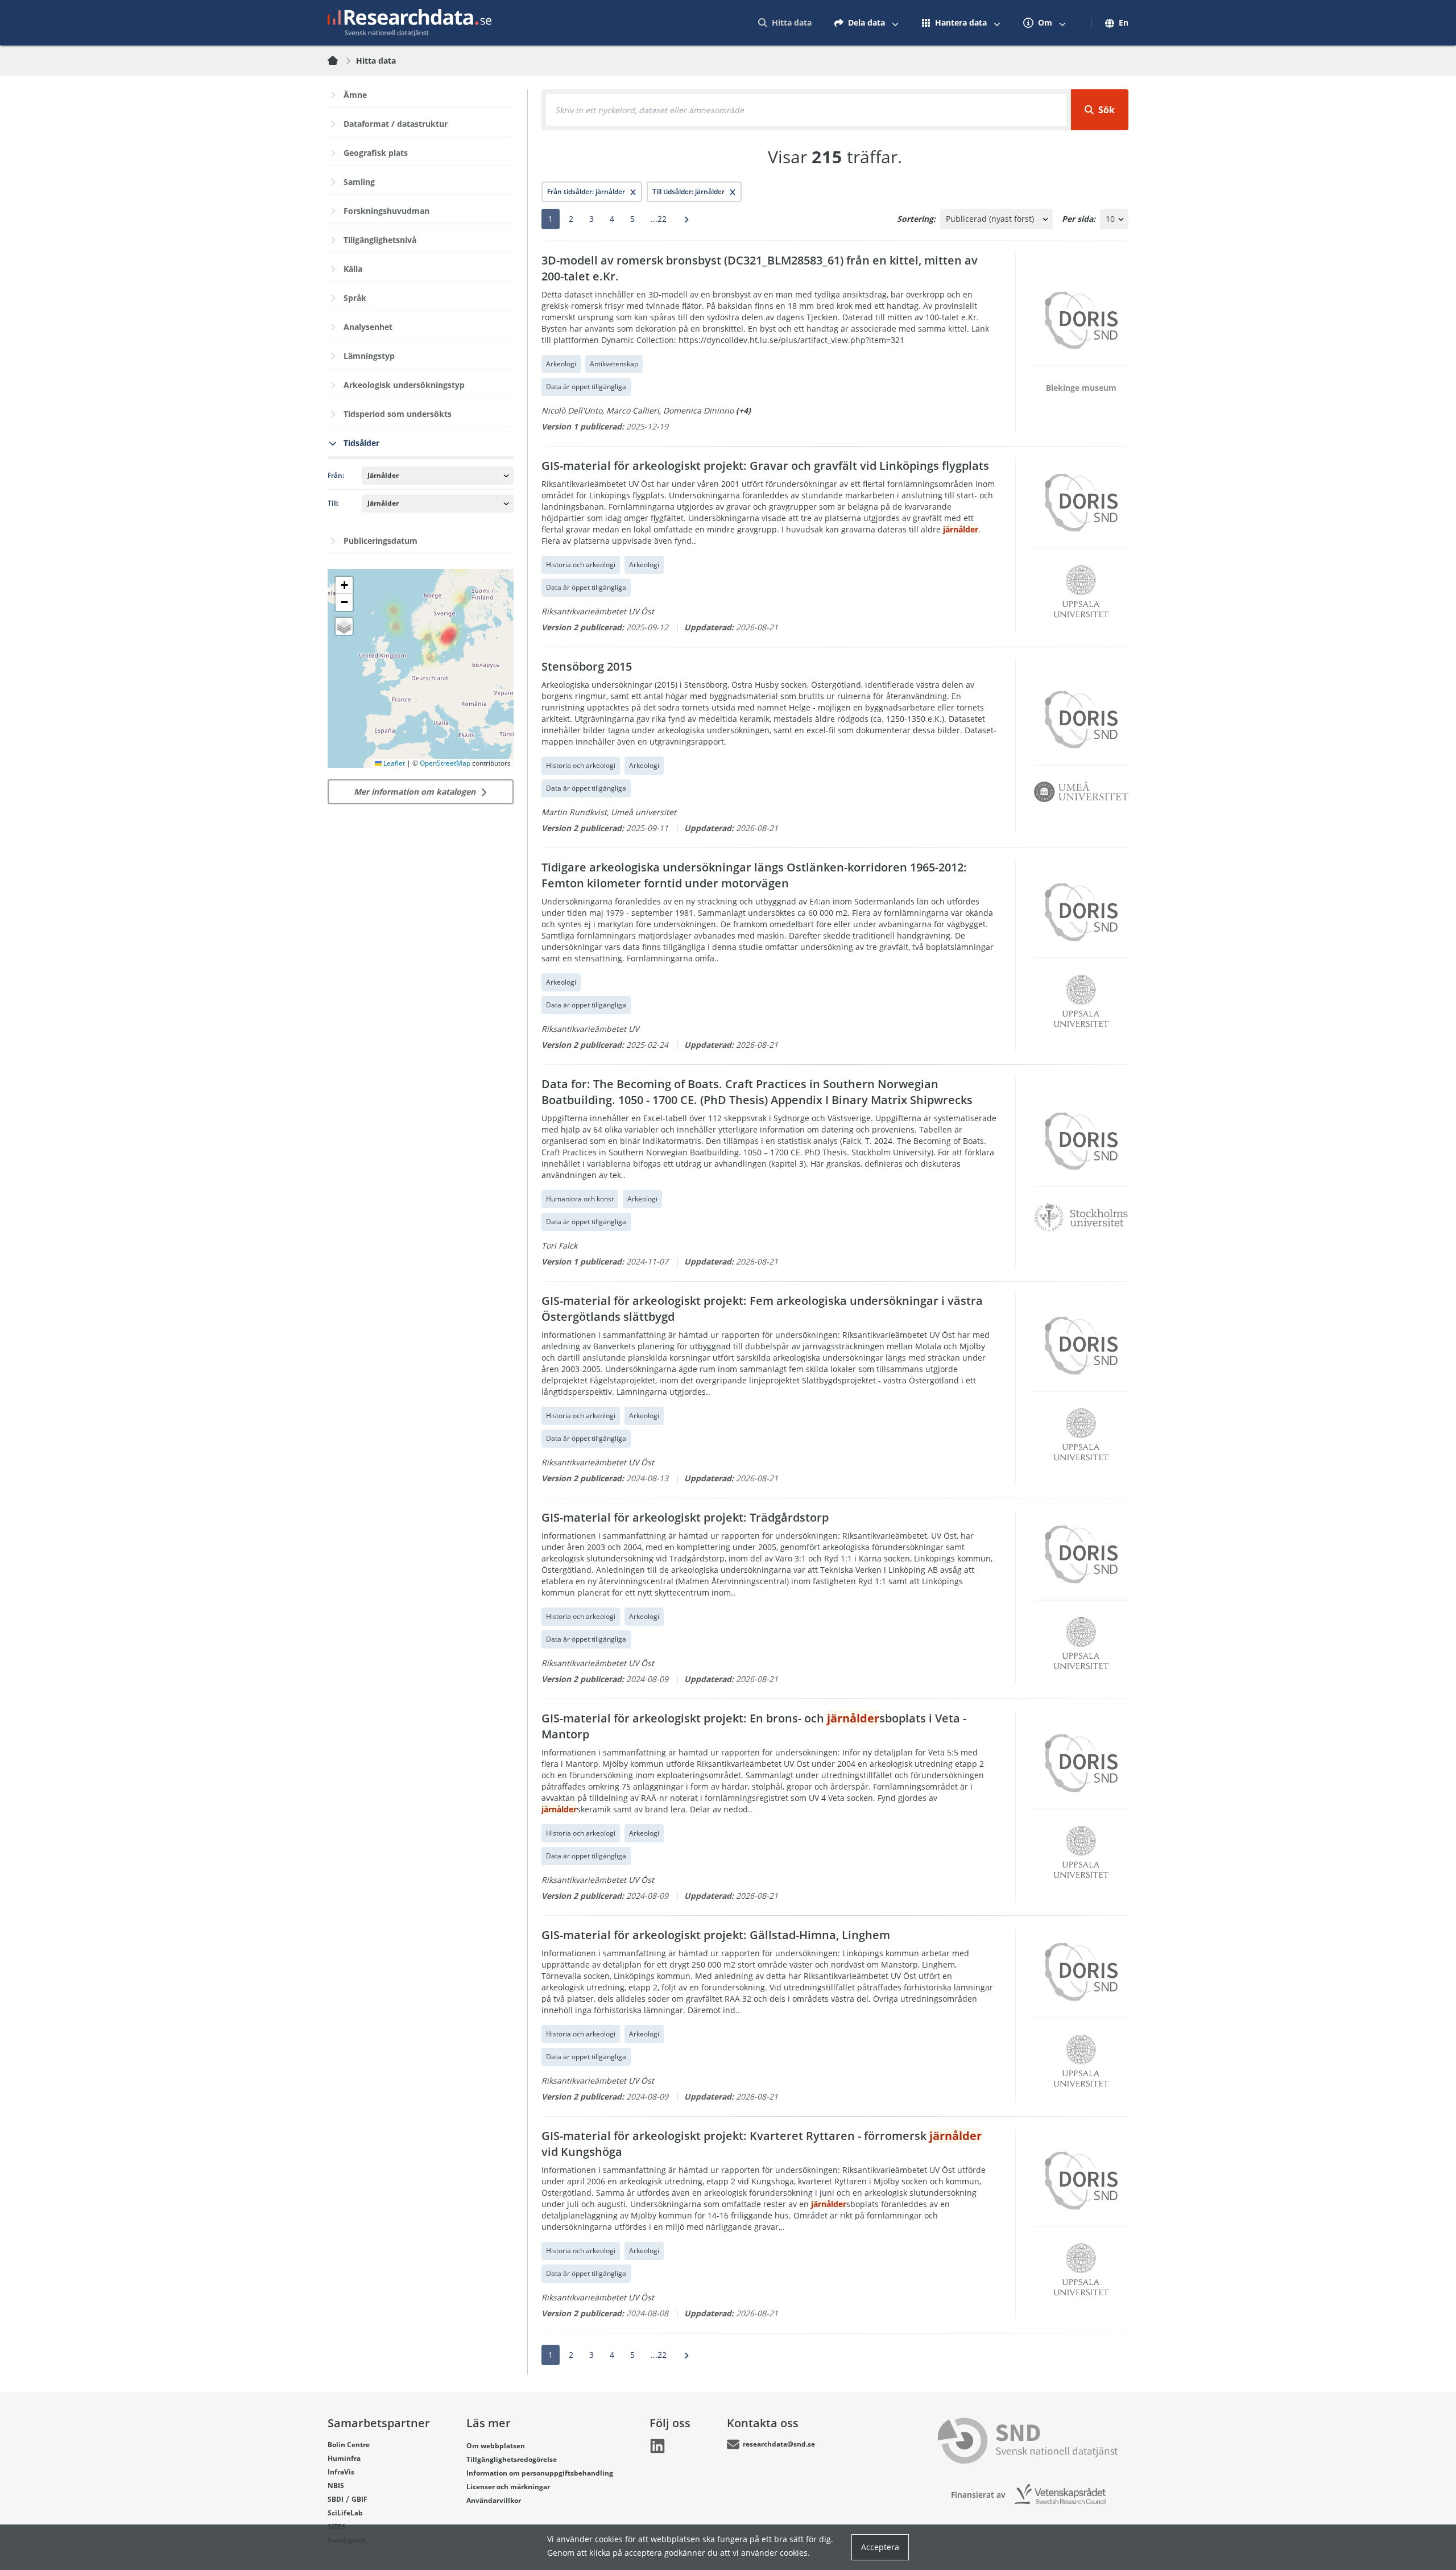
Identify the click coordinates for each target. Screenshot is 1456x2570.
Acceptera (880, 2547)
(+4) (743, 410)
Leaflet (393, 763)
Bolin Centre (349, 2445)
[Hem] (340, 61)
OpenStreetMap (445, 763)
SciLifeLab (345, 2513)
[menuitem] (785, 23)
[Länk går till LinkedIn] (657, 2446)
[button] (344, 585)
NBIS (336, 2486)
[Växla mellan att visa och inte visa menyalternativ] (895, 23)
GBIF (359, 2499)
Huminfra (344, 2458)
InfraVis (341, 2472)
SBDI (336, 2499)
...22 (659, 219)
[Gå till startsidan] (409, 23)
